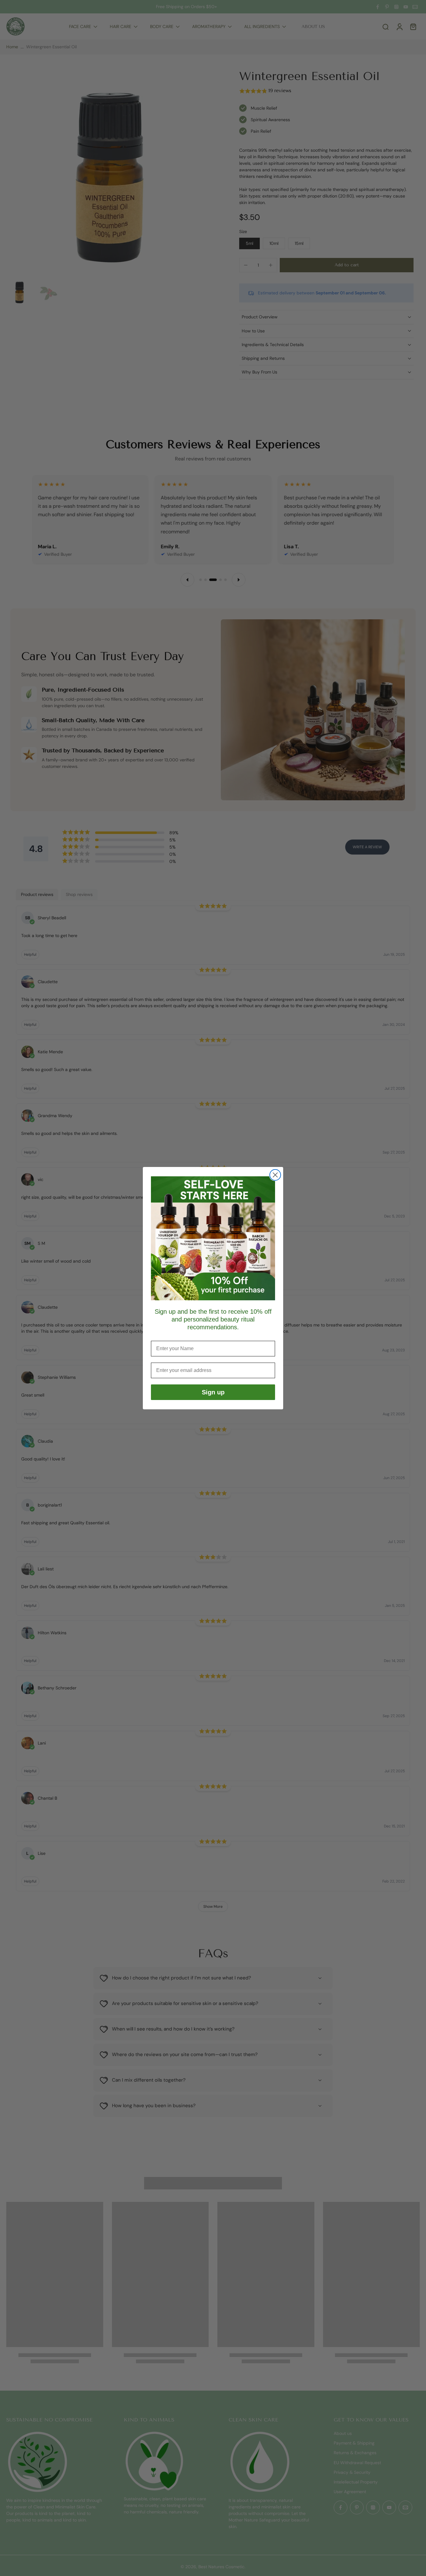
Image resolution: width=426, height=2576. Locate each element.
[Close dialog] (275, 1175)
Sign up (213, 1392)
